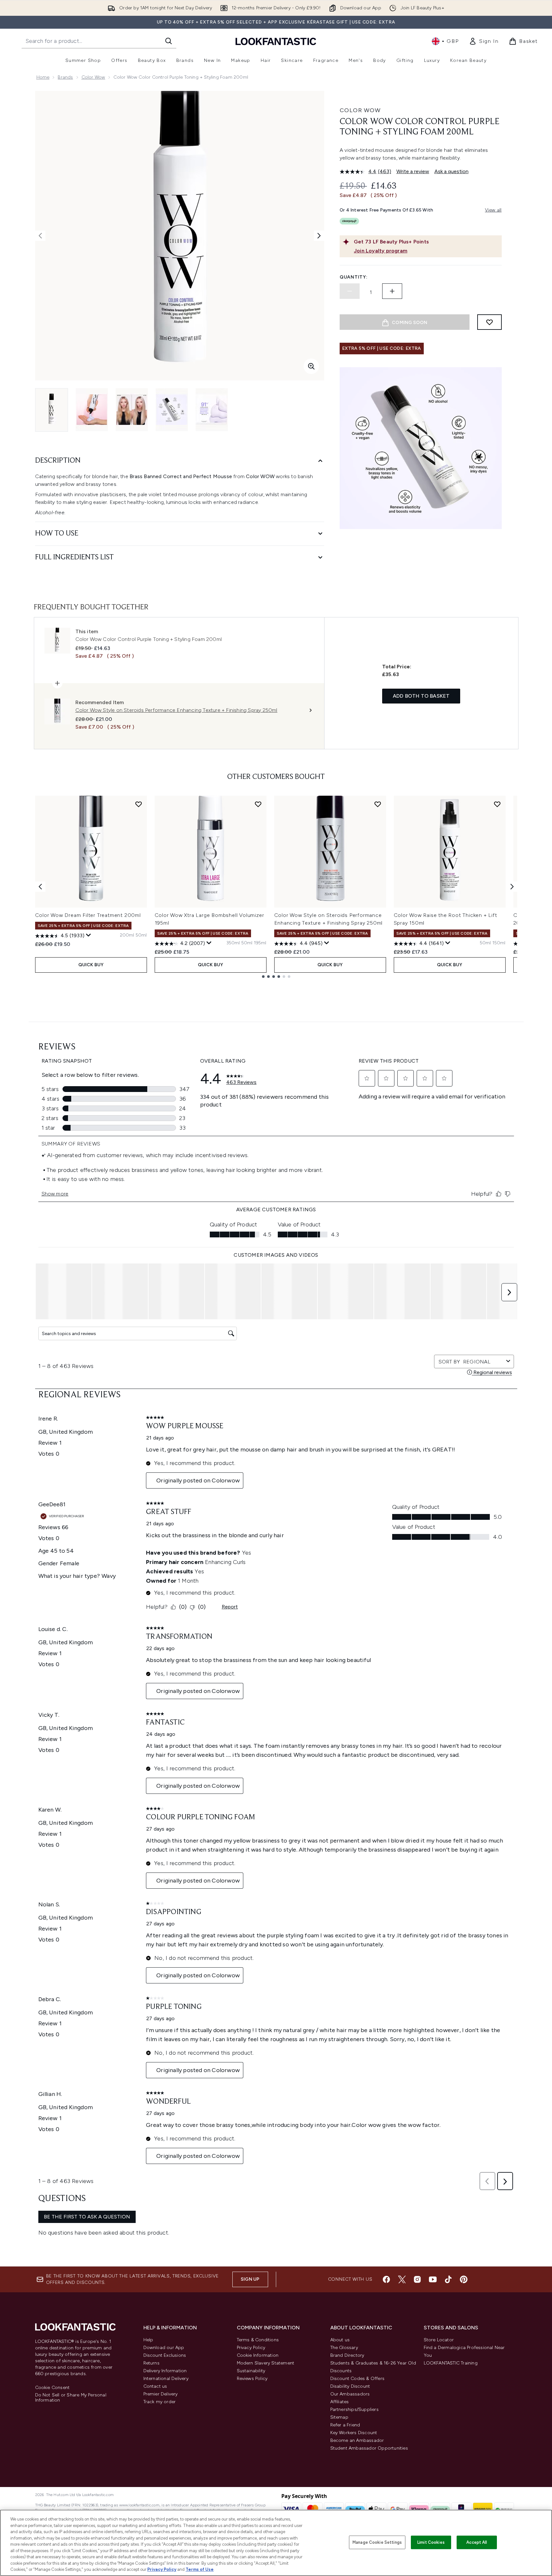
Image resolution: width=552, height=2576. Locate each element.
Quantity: (353, 277)
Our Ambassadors (350, 2394)
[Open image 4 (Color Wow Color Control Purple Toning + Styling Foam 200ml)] (172, 410)
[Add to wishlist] (489, 322)
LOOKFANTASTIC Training (451, 2363)
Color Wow (93, 77)
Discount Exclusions (165, 2355)
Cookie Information (258, 2355)
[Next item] (512, 887)
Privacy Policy (251, 2348)
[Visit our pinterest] (464, 2279)
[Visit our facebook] (386, 2279)
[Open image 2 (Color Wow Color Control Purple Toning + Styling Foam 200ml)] (92, 410)
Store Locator (439, 2340)
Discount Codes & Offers (358, 2379)
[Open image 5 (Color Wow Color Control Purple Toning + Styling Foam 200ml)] (212, 410)
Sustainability (251, 2371)
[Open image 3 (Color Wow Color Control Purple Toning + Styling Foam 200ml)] (132, 410)
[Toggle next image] (319, 236)
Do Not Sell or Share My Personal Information (71, 2398)
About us (340, 2340)
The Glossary (344, 2348)
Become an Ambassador (357, 2440)
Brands (65, 77)
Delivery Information (165, 2371)
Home (43, 77)
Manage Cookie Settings (377, 2542)
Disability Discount (350, 2386)
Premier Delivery (161, 2394)
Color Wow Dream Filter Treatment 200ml (88, 915)
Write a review (413, 171)
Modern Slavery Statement (266, 2363)
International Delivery (166, 2379)
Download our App (164, 2348)
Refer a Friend (345, 2425)
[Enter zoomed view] (311, 366)
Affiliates (340, 2402)
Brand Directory (347, 2355)
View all (493, 210)
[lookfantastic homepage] (276, 41)
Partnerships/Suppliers (354, 2409)
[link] (484, 41)
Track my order (160, 2402)
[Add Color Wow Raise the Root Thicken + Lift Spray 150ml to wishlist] (497, 804)
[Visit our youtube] (433, 2279)
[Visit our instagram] (417, 2279)
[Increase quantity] (392, 291)
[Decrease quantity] (350, 291)
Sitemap (339, 2417)
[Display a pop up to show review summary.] (89, 935)
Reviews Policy (252, 2379)
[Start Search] (169, 41)
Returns (151, 2363)
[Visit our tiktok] (448, 2279)
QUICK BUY (91, 965)
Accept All (477, 2542)
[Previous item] (40, 887)
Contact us (155, 2386)
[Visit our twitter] (402, 2279)
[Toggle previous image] (40, 236)
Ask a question (451, 171)
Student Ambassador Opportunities (369, 2448)
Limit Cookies (431, 2542)
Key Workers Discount (354, 2433)
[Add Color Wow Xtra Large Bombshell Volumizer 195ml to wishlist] (258, 804)
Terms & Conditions (258, 2340)
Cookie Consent (53, 2388)
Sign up (250, 2279)
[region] (276, 2543)
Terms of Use (200, 2569)
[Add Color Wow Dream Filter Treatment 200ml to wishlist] (139, 804)
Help (148, 2340)
